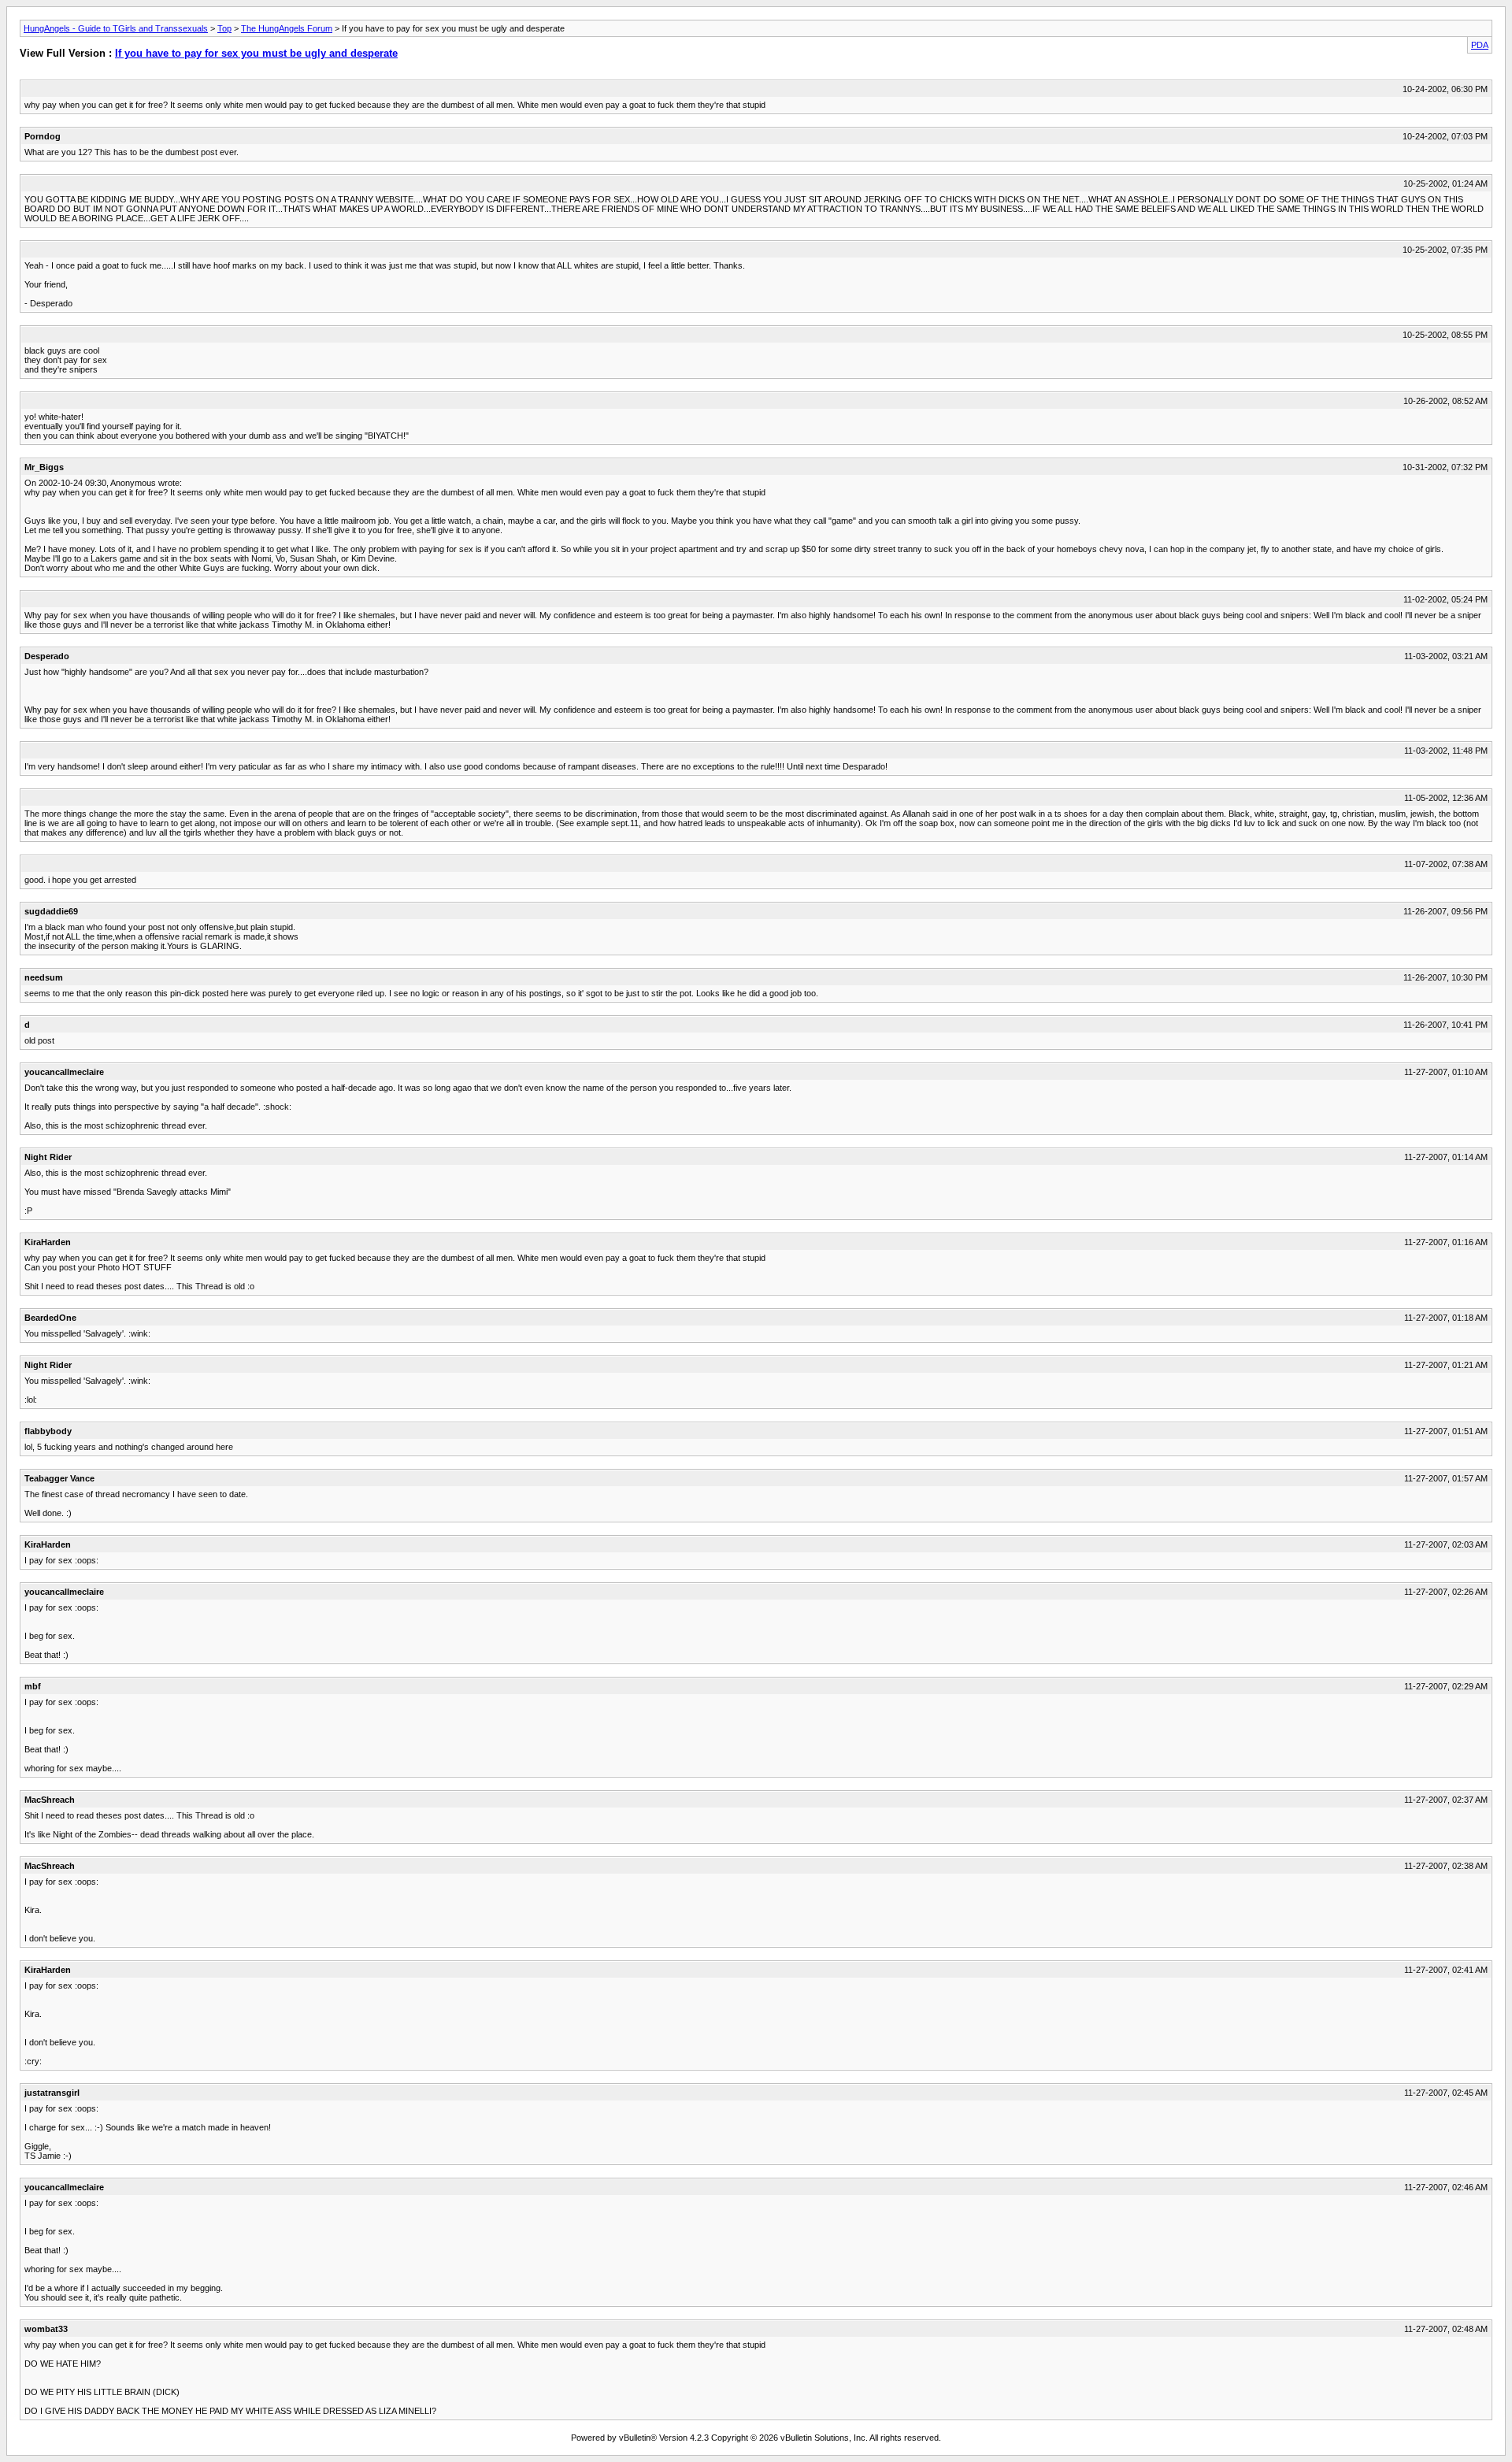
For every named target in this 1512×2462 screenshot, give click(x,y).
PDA (1480, 45)
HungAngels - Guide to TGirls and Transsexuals (116, 28)
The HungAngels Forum (287, 28)
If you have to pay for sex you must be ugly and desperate (256, 53)
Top (224, 28)
